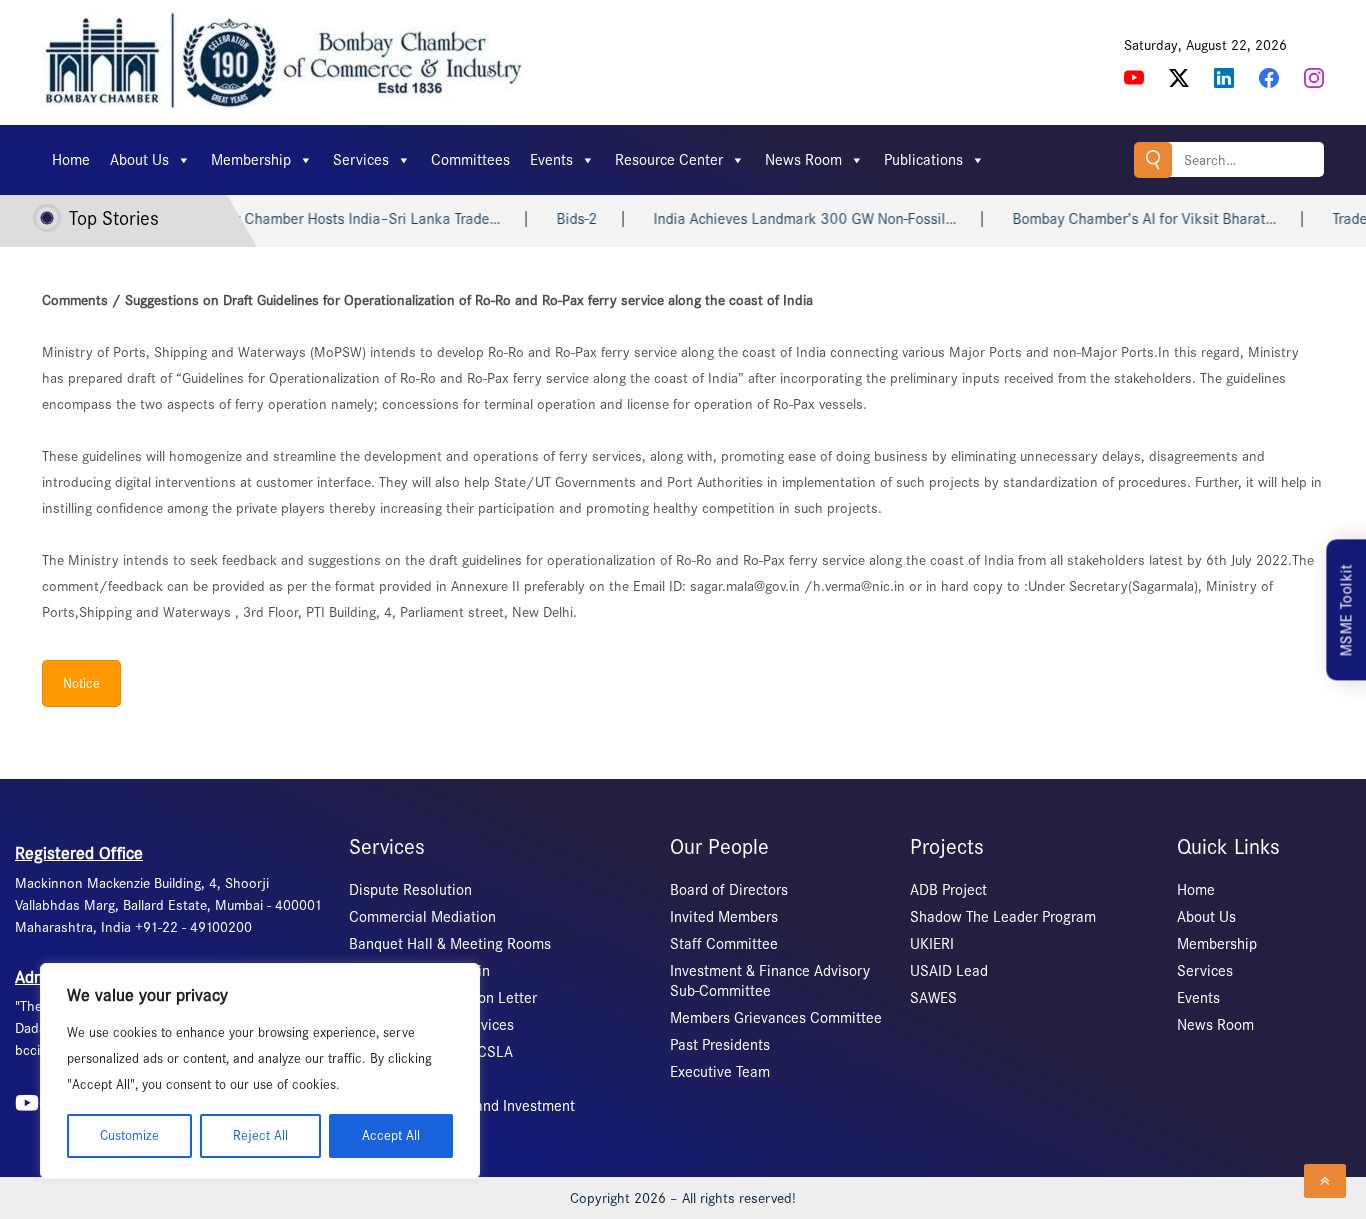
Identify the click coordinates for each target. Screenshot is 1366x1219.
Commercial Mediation (422, 917)
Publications (923, 160)
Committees (470, 160)
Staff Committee (724, 944)
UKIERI (932, 944)
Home (71, 160)
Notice (81, 683)
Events (551, 160)
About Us (139, 160)
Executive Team (720, 1072)
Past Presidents (720, 1045)
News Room (803, 160)
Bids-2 (560, 219)
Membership (251, 160)
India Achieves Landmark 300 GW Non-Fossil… (788, 219)
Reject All (260, 1135)
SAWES (933, 998)
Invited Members (724, 917)
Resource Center (669, 160)
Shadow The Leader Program (1003, 917)
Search (1153, 160)
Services (361, 160)
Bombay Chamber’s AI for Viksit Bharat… (1128, 219)
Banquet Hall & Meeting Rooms (450, 944)
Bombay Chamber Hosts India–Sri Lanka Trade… (328, 219)
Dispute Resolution (410, 890)
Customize (129, 1135)
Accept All (391, 1135)
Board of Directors (729, 890)
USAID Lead (949, 971)
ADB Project (948, 890)
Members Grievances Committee (776, 1018)
